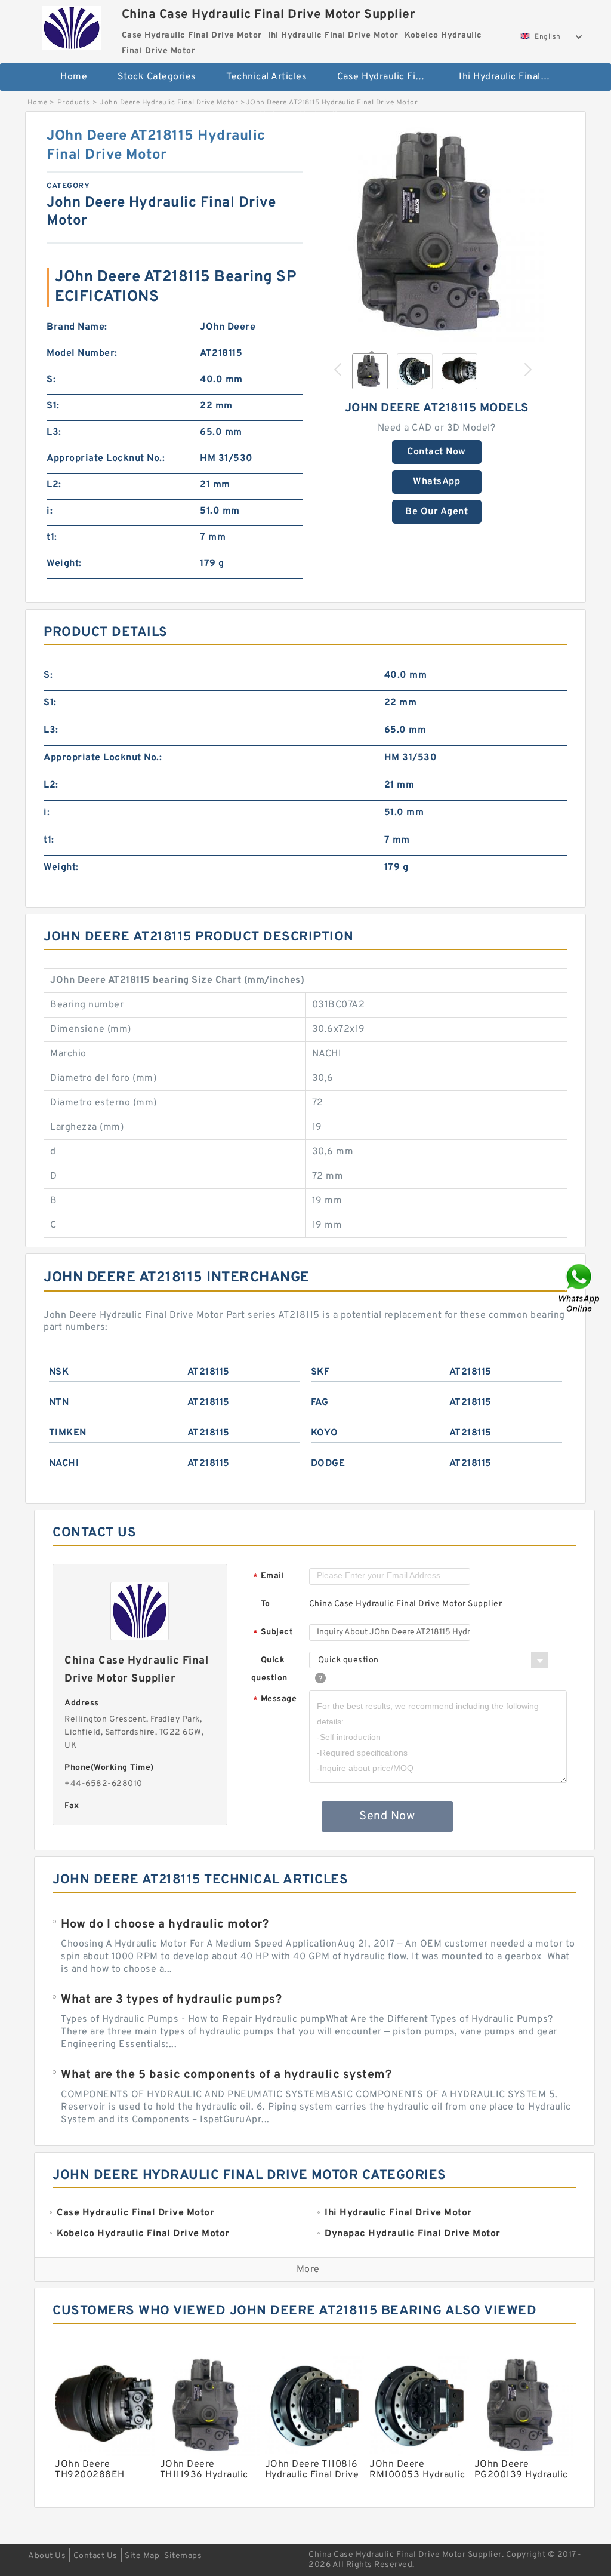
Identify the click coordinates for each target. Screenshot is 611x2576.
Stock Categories (157, 77)
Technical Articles (266, 77)
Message (275, 1700)
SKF (320, 1372)
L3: (54, 432)
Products (74, 103)
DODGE (328, 1464)
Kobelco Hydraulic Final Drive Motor (312, 116)
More (308, 2270)
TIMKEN (68, 1433)
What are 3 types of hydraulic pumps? (171, 2000)
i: (50, 511)
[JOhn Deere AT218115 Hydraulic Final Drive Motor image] (437, 234)
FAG (320, 1403)
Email (269, 1577)
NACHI (64, 1464)
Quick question (269, 1669)
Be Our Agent (436, 512)
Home (74, 77)
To (266, 1604)
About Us (47, 2556)
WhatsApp (436, 482)
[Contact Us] (580, 1288)
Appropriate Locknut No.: (106, 459)
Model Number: (82, 353)
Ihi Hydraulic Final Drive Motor (512, 77)
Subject (273, 1633)
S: (51, 380)
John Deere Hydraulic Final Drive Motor (169, 103)
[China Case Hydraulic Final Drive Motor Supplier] (72, 25)
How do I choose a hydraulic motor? (165, 1925)
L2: (54, 485)
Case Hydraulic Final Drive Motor (390, 77)
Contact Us (95, 2556)
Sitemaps (183, 2556)
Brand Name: (77, 327)
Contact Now (436, 452)
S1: (53, 406)
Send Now (387, 1816)
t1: (52, 537)
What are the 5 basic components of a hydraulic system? (226, 2075)
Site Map (142, 2556)
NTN (59, 1403)
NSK (59, 1372)
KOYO (325, 1433)
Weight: (64, 564)
